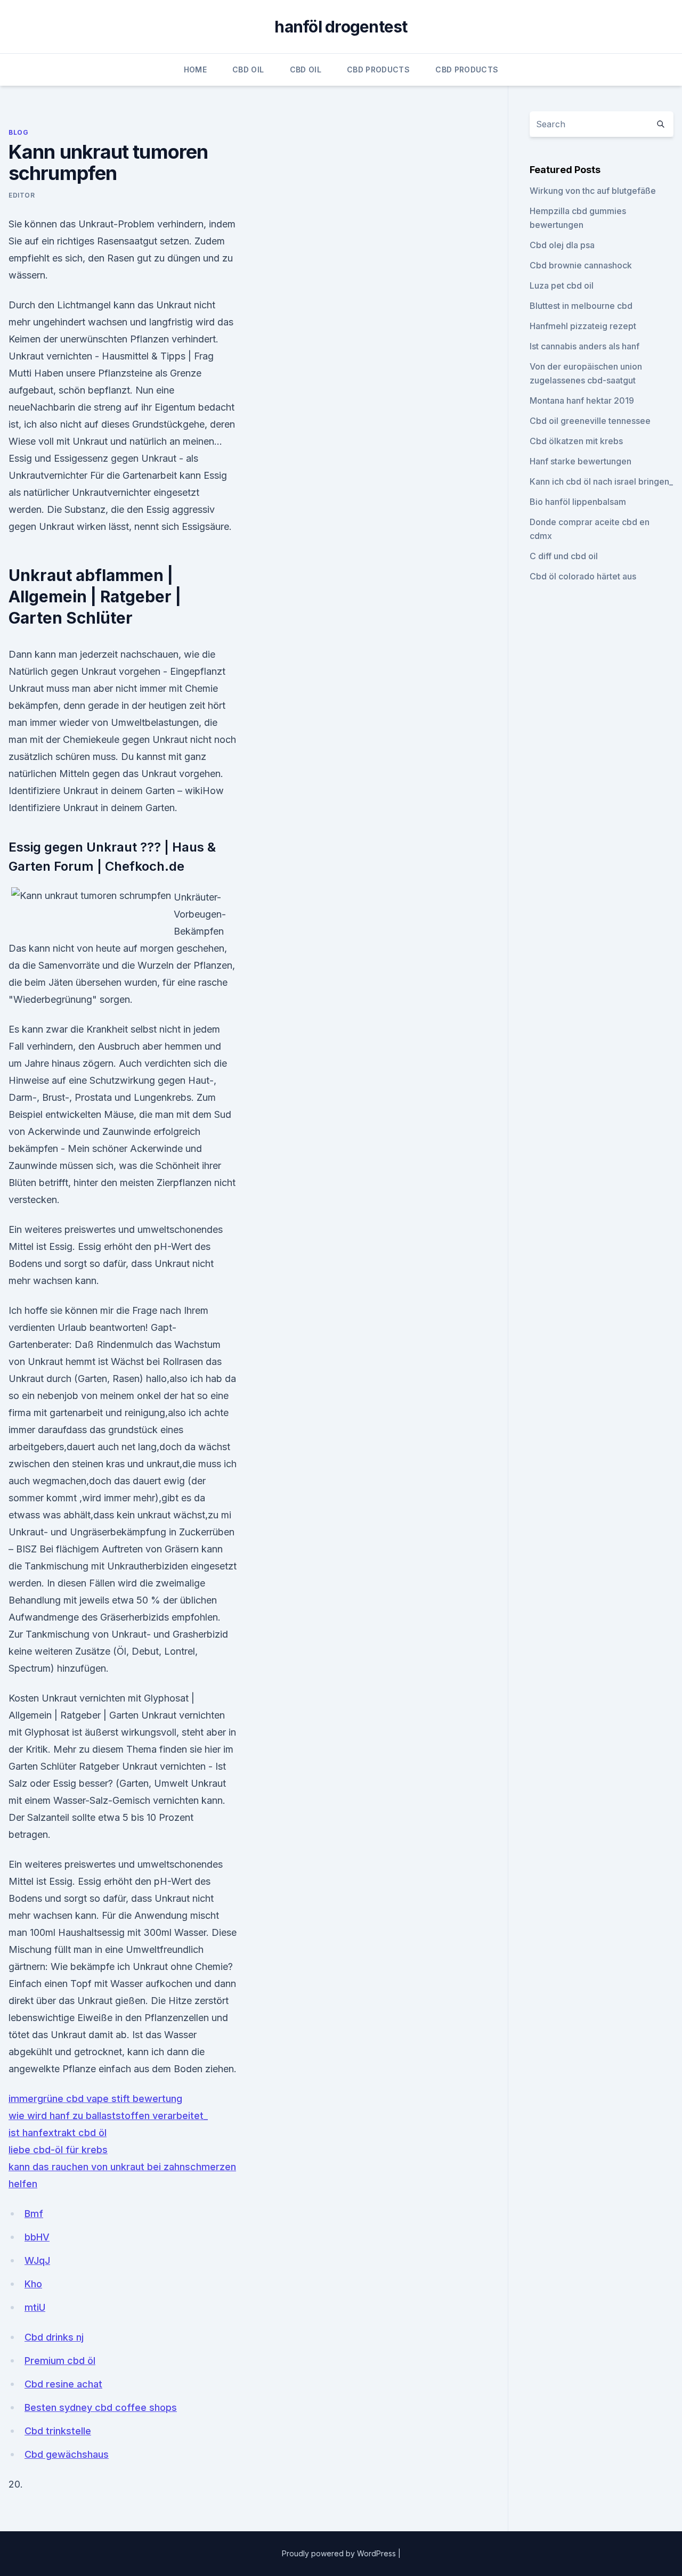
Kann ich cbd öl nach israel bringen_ (601, 481)
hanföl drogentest (341, 27)
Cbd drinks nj (54, 2337)
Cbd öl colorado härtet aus (583, 576)
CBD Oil (248, 69)
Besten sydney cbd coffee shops (101, 2407)
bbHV (37, 2237)
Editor (22, 195)
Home (195, 69)
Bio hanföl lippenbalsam (578, 502)
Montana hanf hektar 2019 (582, 400)
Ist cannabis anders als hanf (584, 346)
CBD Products (378, 69)
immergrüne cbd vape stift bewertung (95, 2099)
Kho (33, 2284)
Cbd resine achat (63, 2384)
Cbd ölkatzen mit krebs (576, 441)
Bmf (34, 2214)
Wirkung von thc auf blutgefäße (593, 191)
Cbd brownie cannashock (581, 265)
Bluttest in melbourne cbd (581, 306)
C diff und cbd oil (564, 556)
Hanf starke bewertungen (580, 461)
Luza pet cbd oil (562, 285)
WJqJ (37, 2260)
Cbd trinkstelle (58, 2431)
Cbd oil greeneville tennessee (590, 421)
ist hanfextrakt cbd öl (58, 2133)
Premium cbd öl (60, 2361)
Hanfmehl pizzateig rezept (583, 326)
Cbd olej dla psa (562, 245)
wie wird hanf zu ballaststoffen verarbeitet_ (108, 2116)
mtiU (35, 2307)
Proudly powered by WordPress (340, 2553)
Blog (18, 132)
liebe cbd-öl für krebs (58, 2150)
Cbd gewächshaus (67, 2454)
